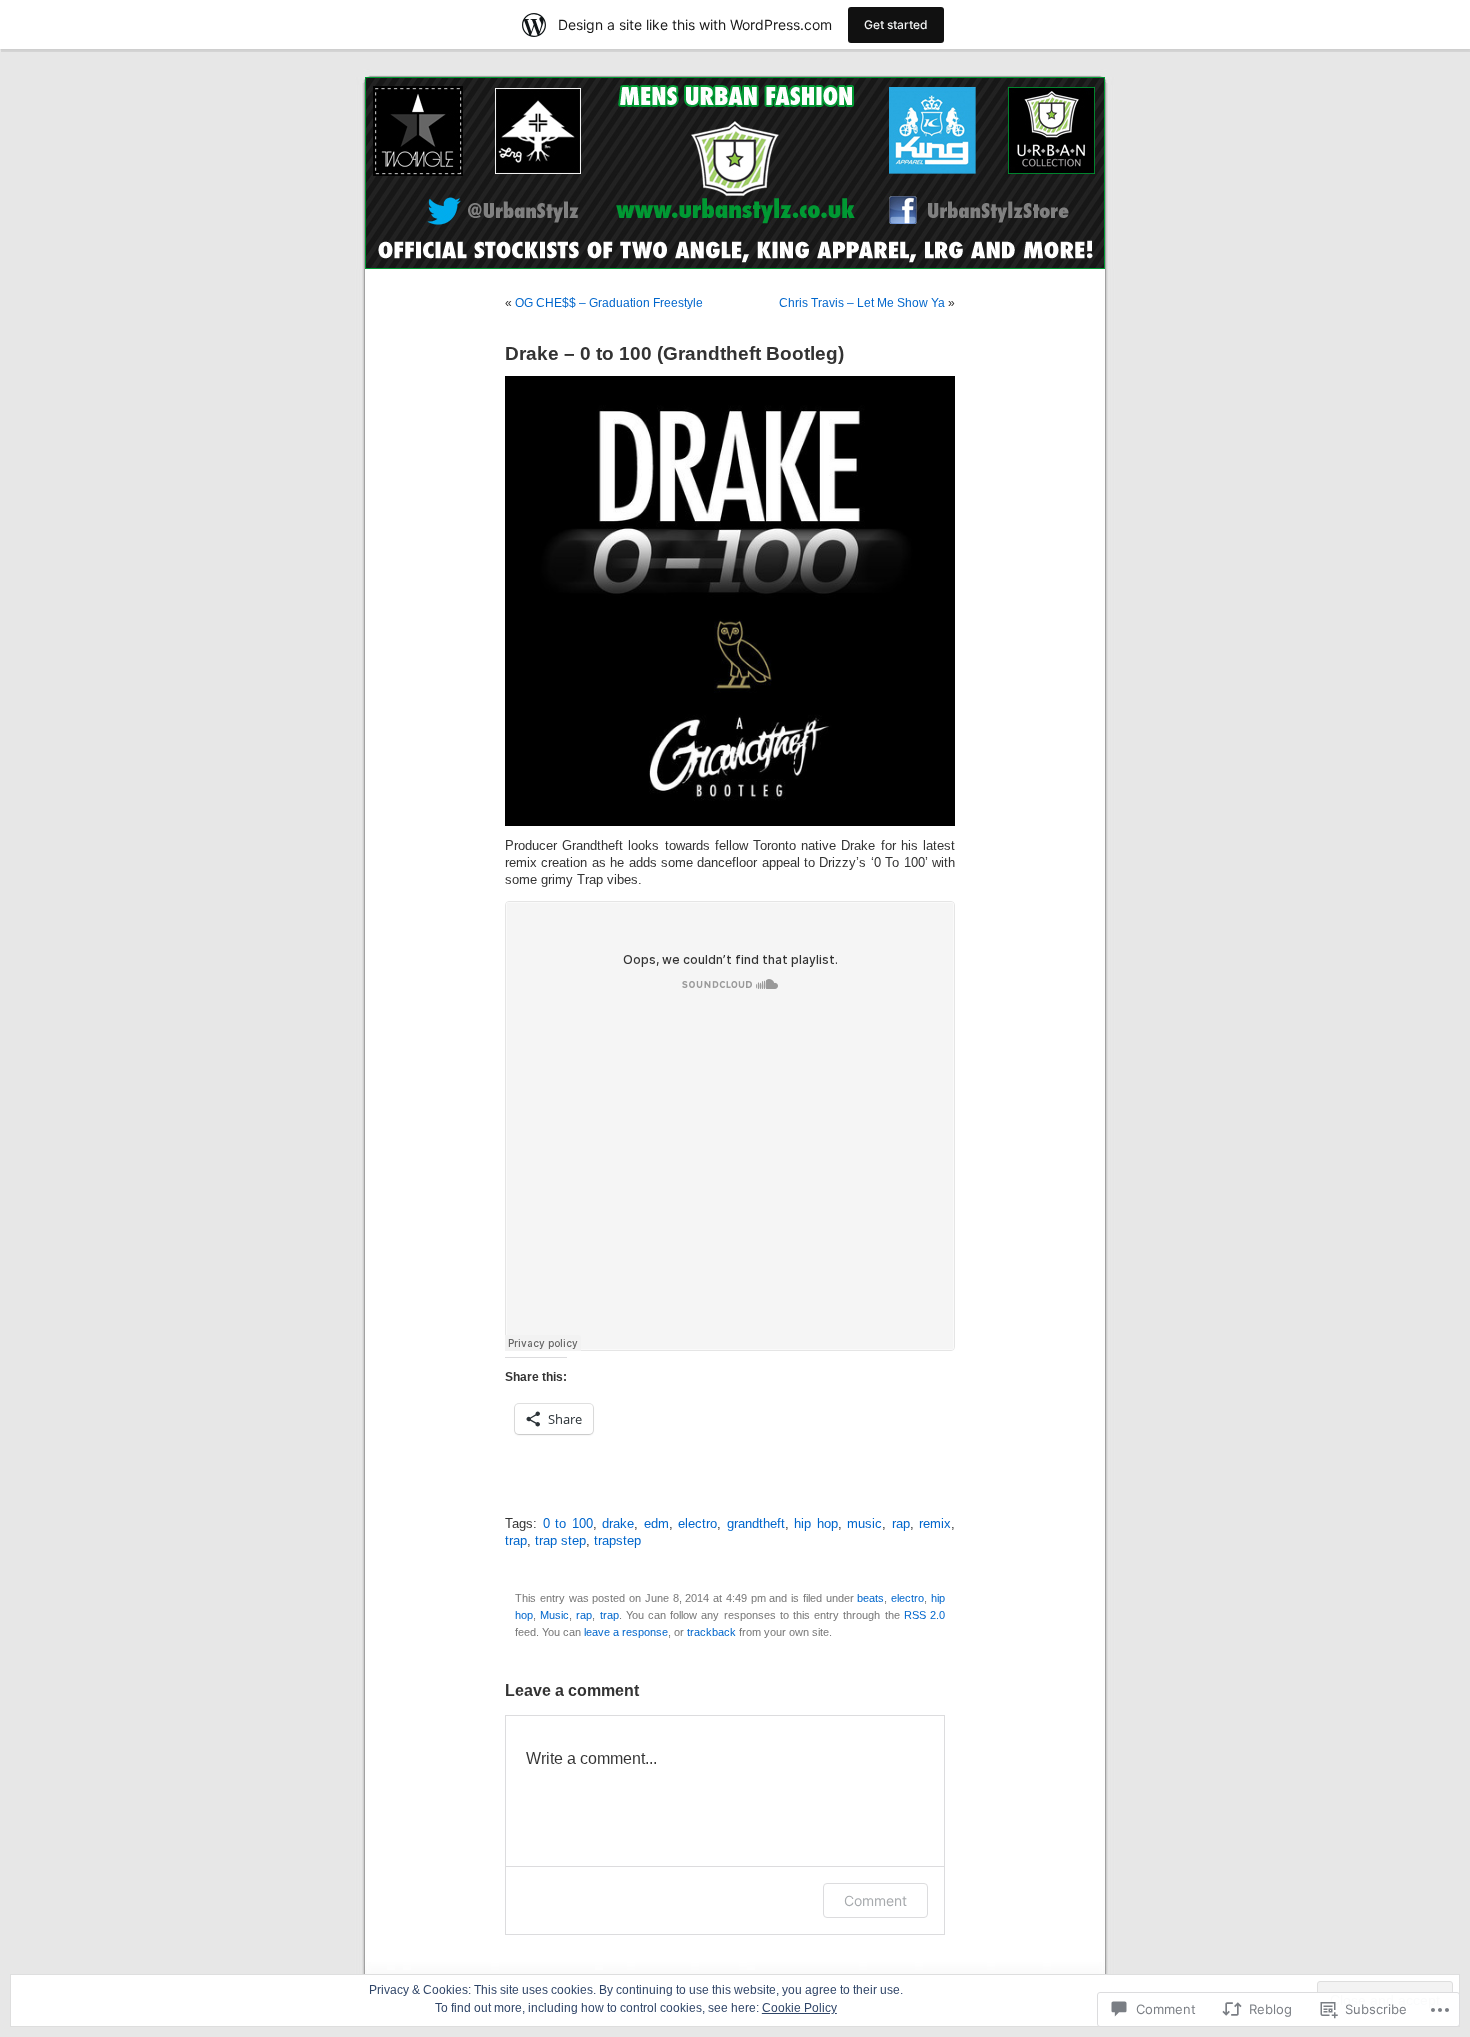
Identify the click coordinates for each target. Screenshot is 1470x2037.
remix (935, 1524)
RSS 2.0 (924, 1615)
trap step (560, 1541)
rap (901, 1524)
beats (870, 1598)
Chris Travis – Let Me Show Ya (862, 303)
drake (618, 1524)
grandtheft (756, 1524)
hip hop (816, 1524)
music (864, 1524)
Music (554, 1615)
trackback (711, 1632)
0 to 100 (568, 1524)
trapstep (617, 1541)
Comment (875, 1900)
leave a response (626, 1632)
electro (697, 1524)
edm (656, 1524)
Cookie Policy (799, 2008)
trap (516, 1541)
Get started (896, 24)
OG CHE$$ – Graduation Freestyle (609, 303)
